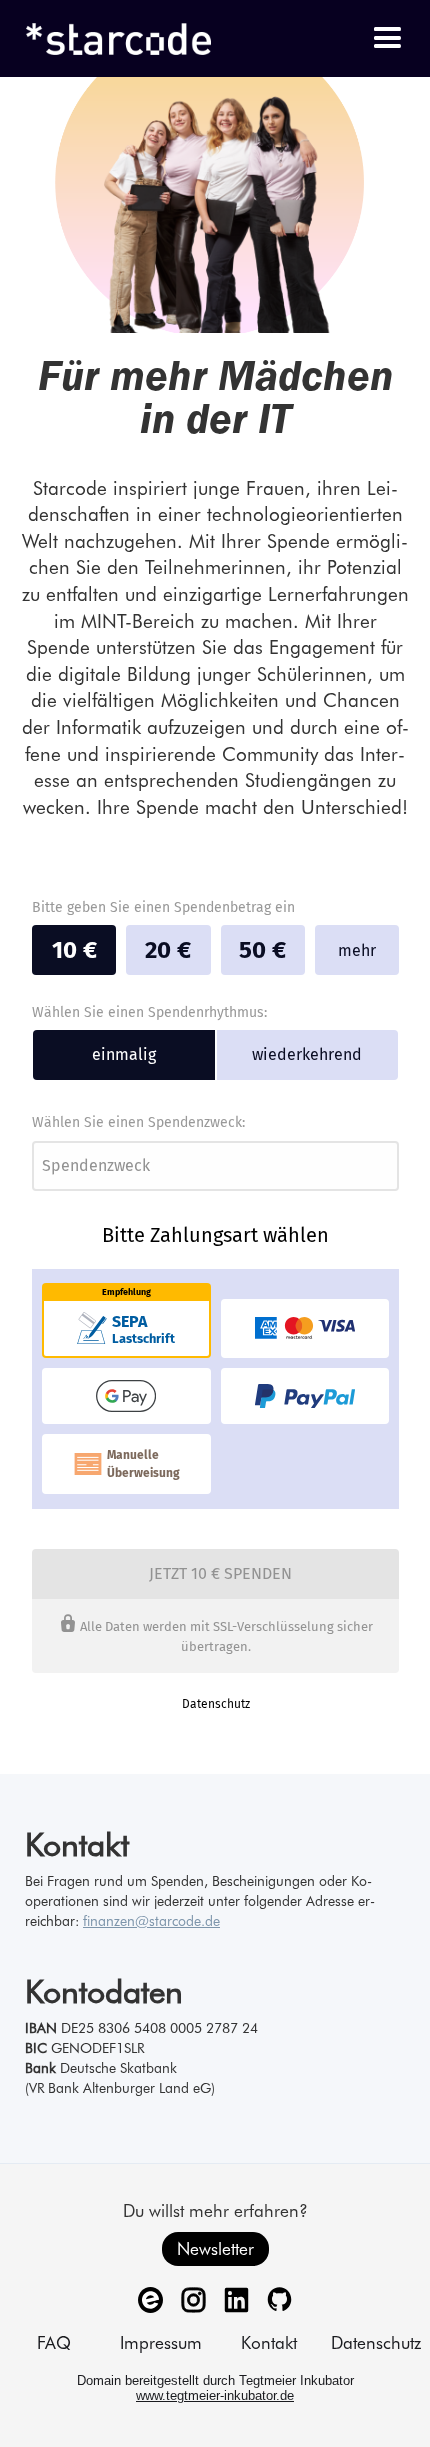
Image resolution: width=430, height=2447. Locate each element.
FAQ (54, 2342)
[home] (110, 39)
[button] (387, 38)
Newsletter (215, 2248)
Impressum (161, 2342)
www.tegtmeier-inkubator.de (215, 2395)
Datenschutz (376, 2342)
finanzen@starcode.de (151, 1921)
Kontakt (269, 2342)
